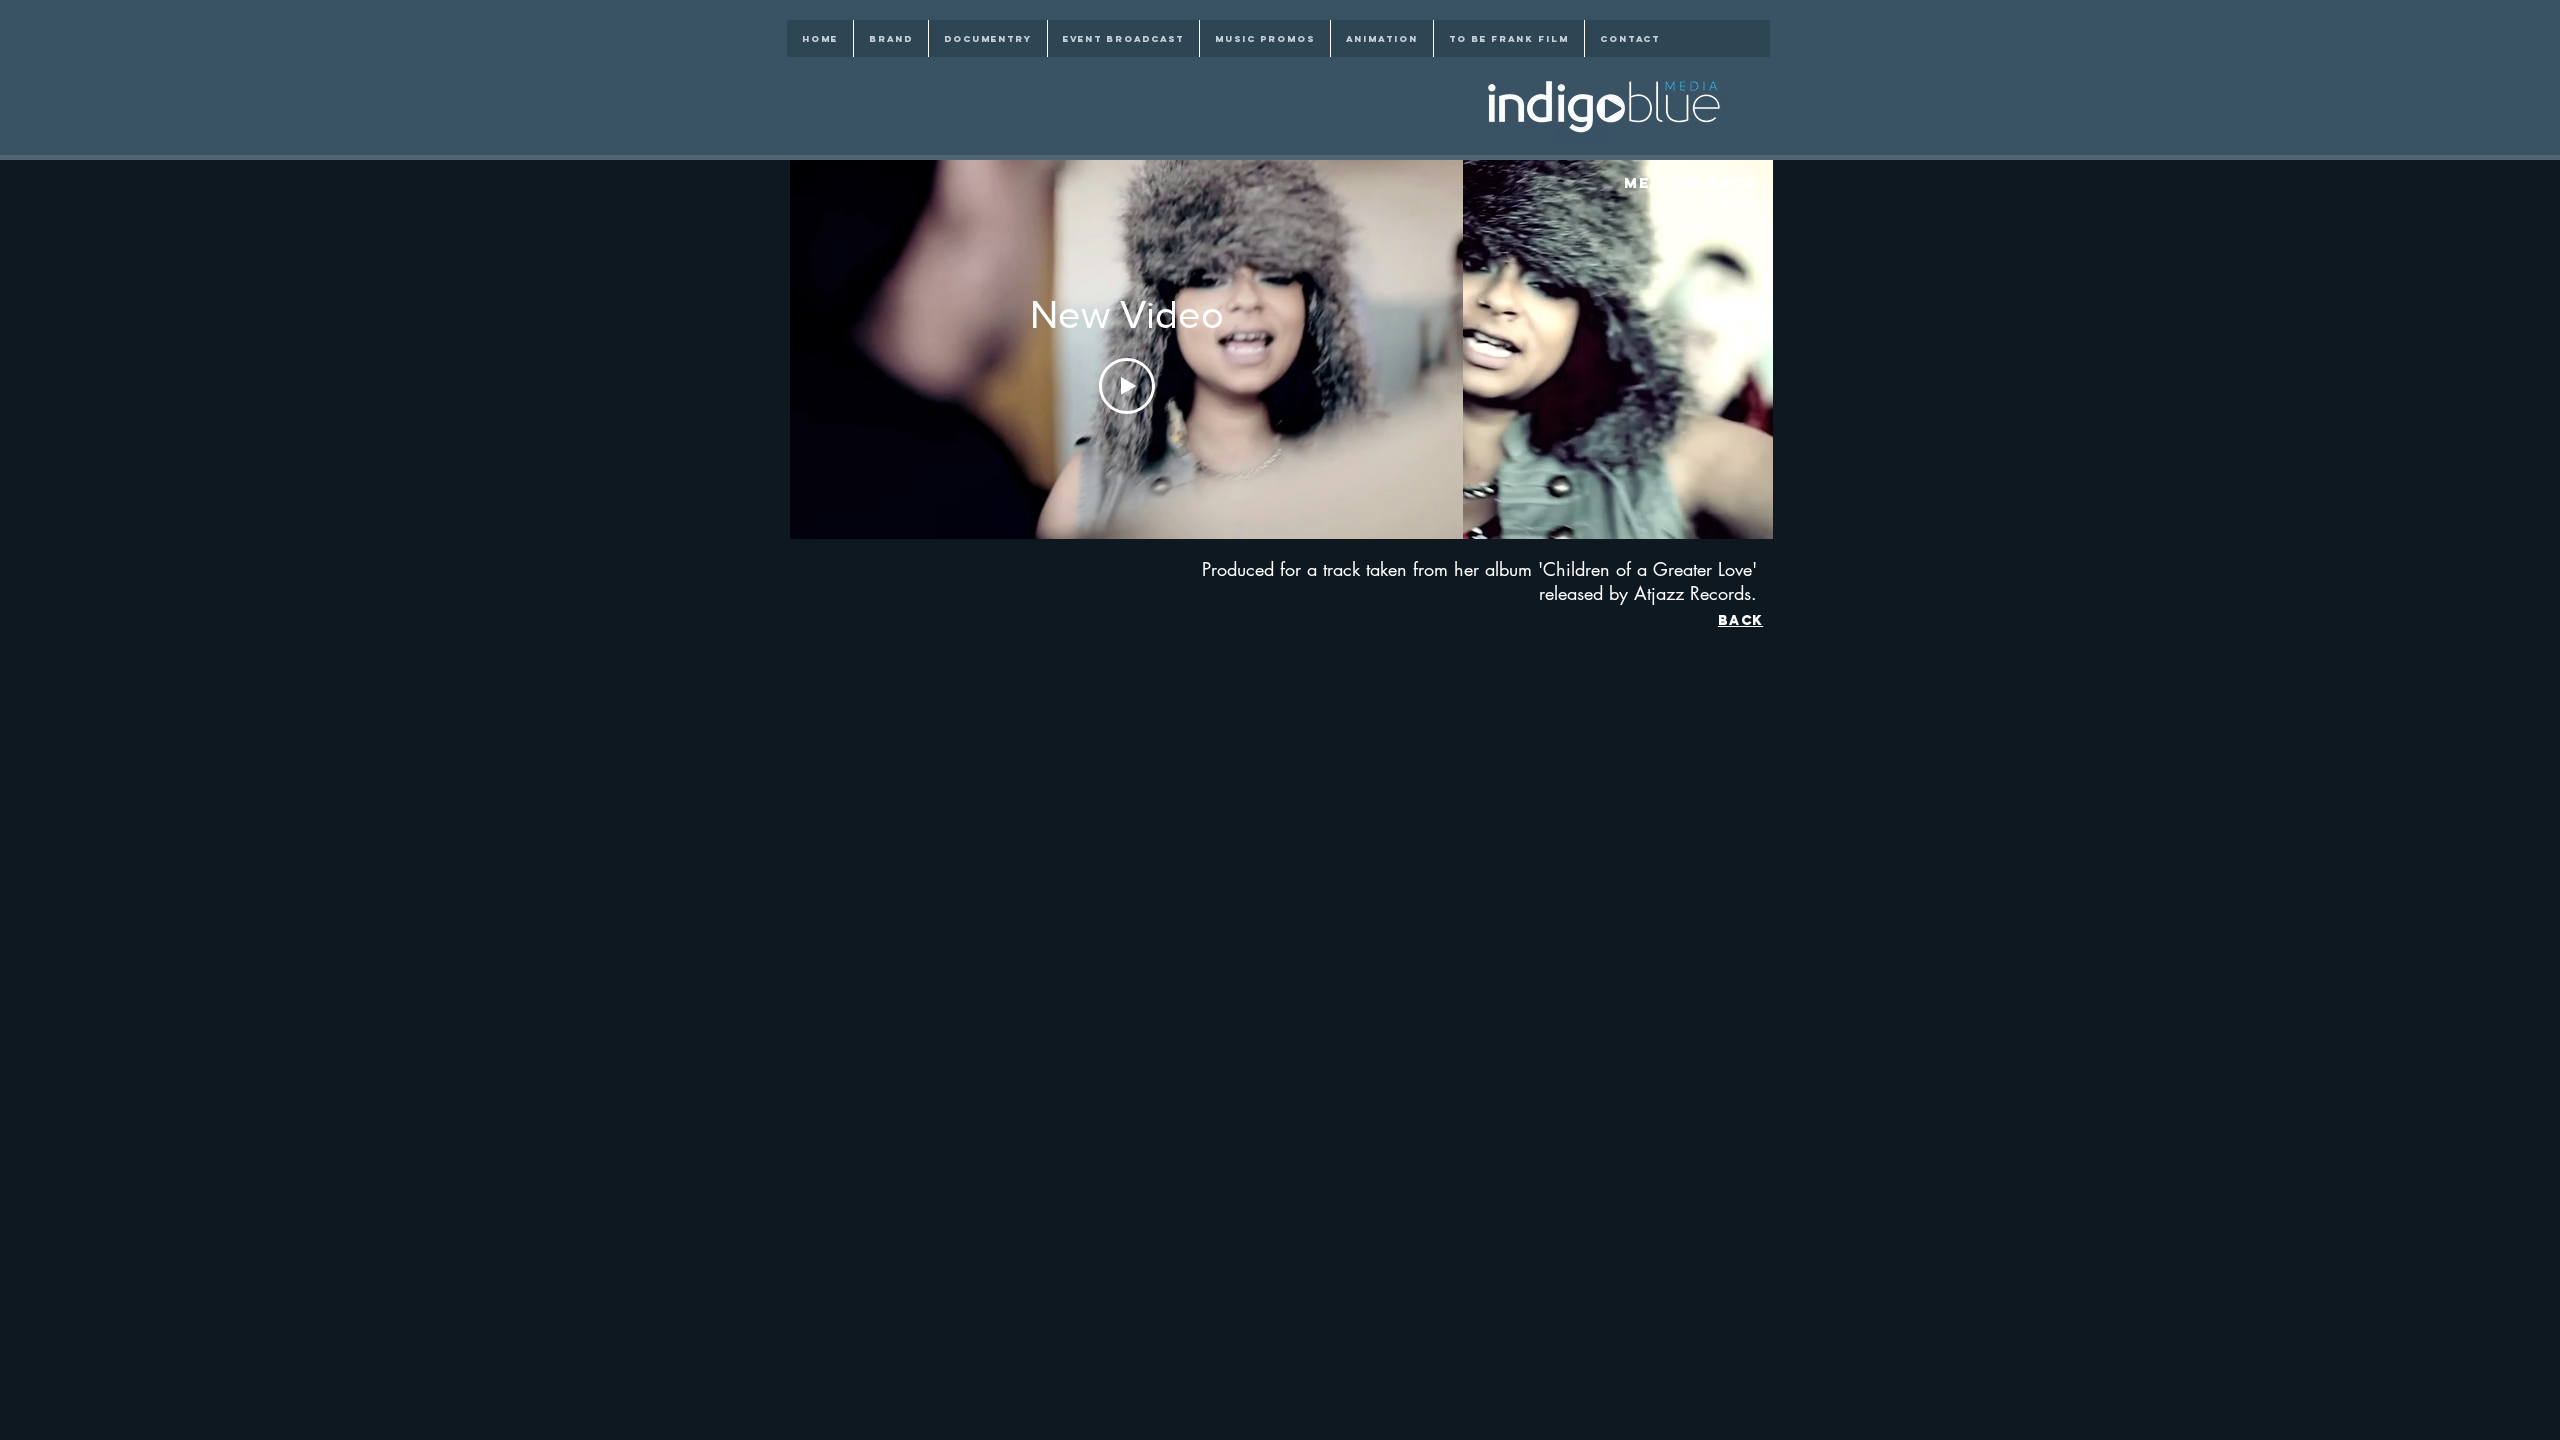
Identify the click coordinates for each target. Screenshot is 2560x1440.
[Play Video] (1127, 386)
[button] (1618, 349)
